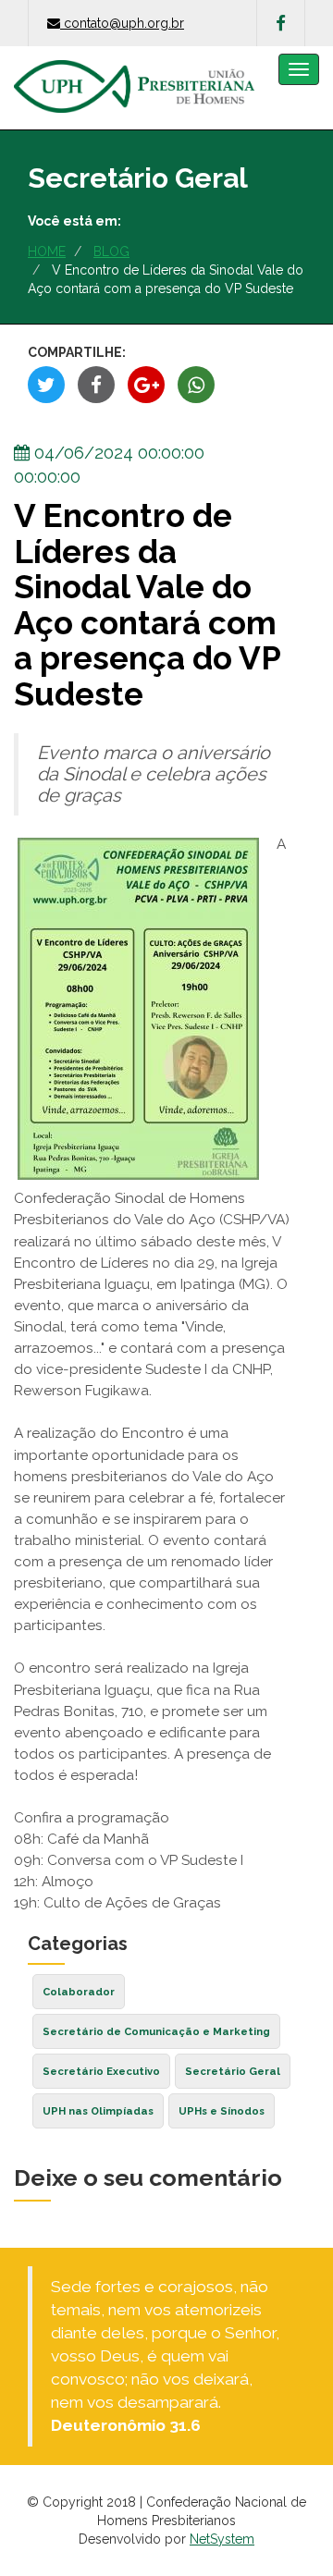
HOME (47, 251)
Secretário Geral (233, 2071)
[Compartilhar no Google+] (146, 385)
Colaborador (79, 1992)
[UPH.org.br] (134, 69)
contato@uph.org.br (124, 23)
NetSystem (222, 2539)
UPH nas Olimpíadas (98, 2111)
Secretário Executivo (101, 2071)
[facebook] (281, 23)
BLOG (111, 251)
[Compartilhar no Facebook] (96, 385)
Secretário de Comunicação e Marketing (156, 2031)
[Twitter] (46, 385)
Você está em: (74, 221)
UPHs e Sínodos (222, 2111)
